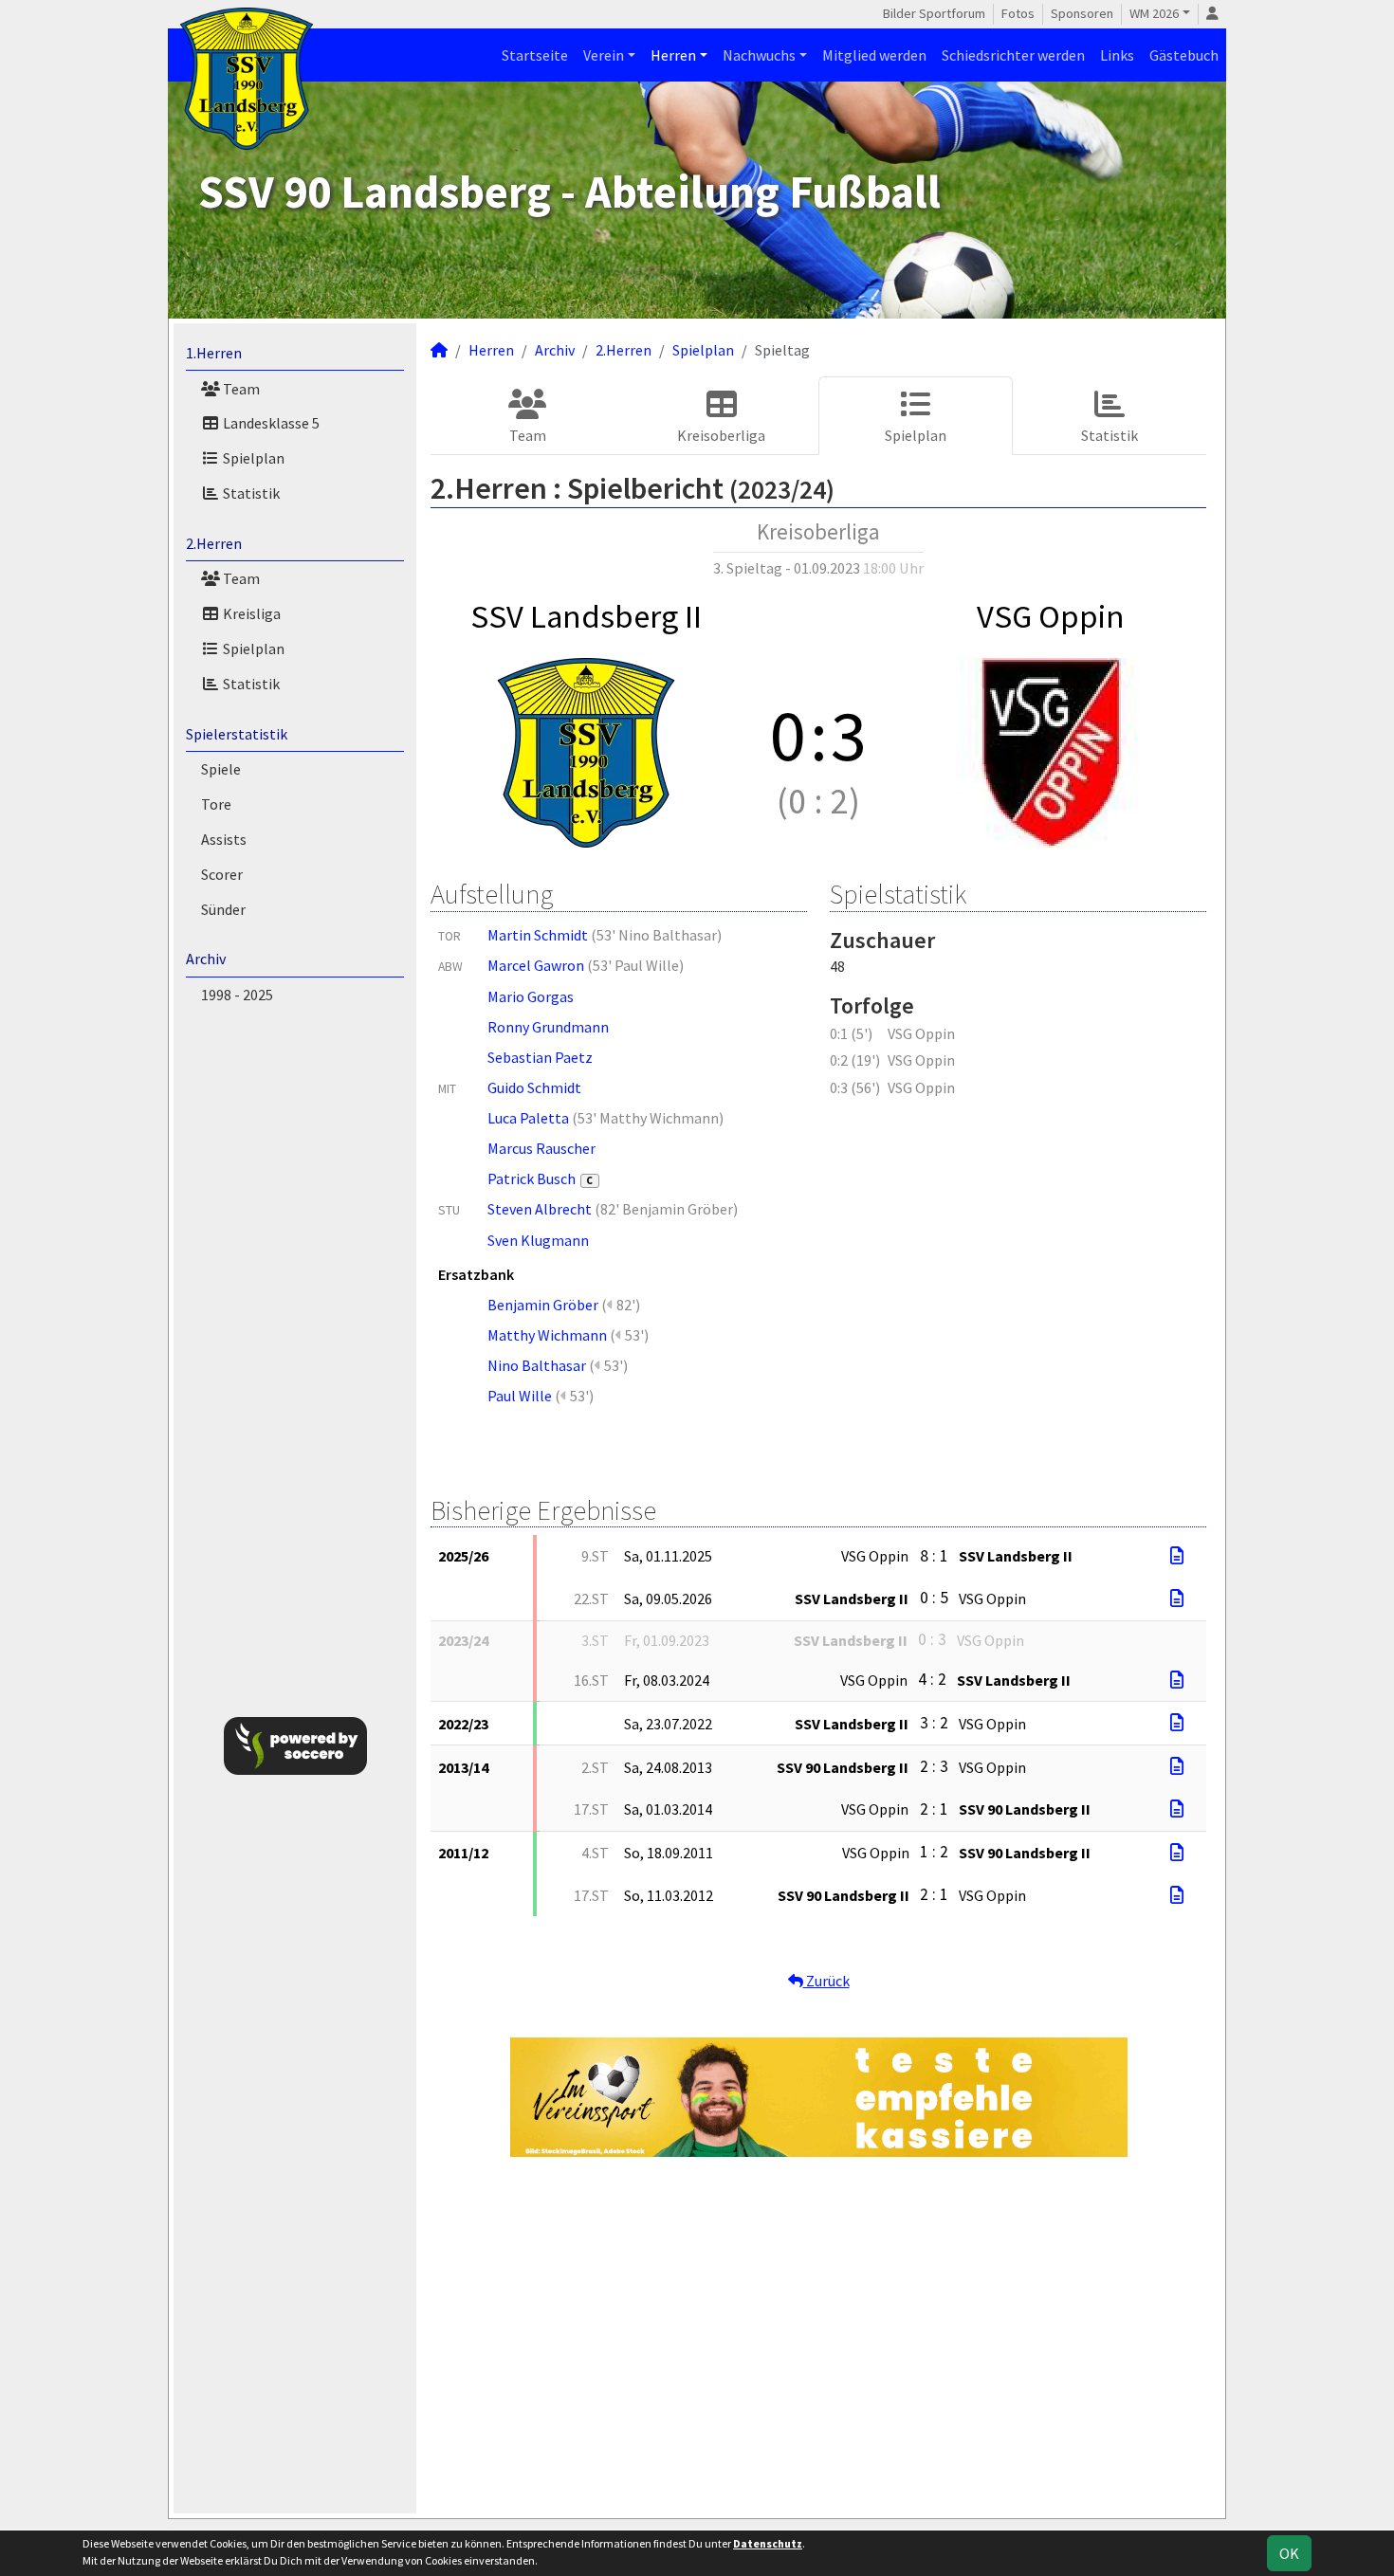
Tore (216, 804)
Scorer (222, 874)
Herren (673, 55)
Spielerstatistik (237, 734)
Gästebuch (1184, 55)
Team (240, 389)
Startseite (535, 55)
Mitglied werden (874, 55)
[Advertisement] (1321, 307)
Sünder (223, 909)
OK (1289, 2553)
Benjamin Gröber (543, 1305)
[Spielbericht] (1177, 1556)
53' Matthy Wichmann (648, 1118)
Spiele (221, 769)
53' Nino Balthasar (657, 935)
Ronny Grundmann (548, 1027)
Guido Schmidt (534, 1087)
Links (1117, 55)
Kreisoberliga (721, 435)
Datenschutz (768, 2543)
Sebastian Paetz (540, 1057)
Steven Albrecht (540, 1209)
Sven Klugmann (538, 1240)
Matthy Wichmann (547, 1335)
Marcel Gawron (536, 965)
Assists (224, 839)
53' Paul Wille (636, 965)
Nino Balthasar (537, 1365)
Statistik (250, 493)
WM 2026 (1154, 13)
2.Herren (214, 543)
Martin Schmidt (538, 935)
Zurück (826, 1981)
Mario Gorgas (531, 996)
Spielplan (252, 458)
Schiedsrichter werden (1013, 55)
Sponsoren (1082, 13)
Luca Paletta (528, 1118)
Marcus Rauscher (541, 1148)
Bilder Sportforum (934, 13)
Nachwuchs (759, 55)
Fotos (1018, 13)
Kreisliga (250, 613)
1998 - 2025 (237, 995)
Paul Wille (520, 1396)
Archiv (206, 959)
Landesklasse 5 (270, 423)
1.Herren (214, 353)
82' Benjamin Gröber (667, 1209)
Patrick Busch (541, 1178)
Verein (604, 55)
